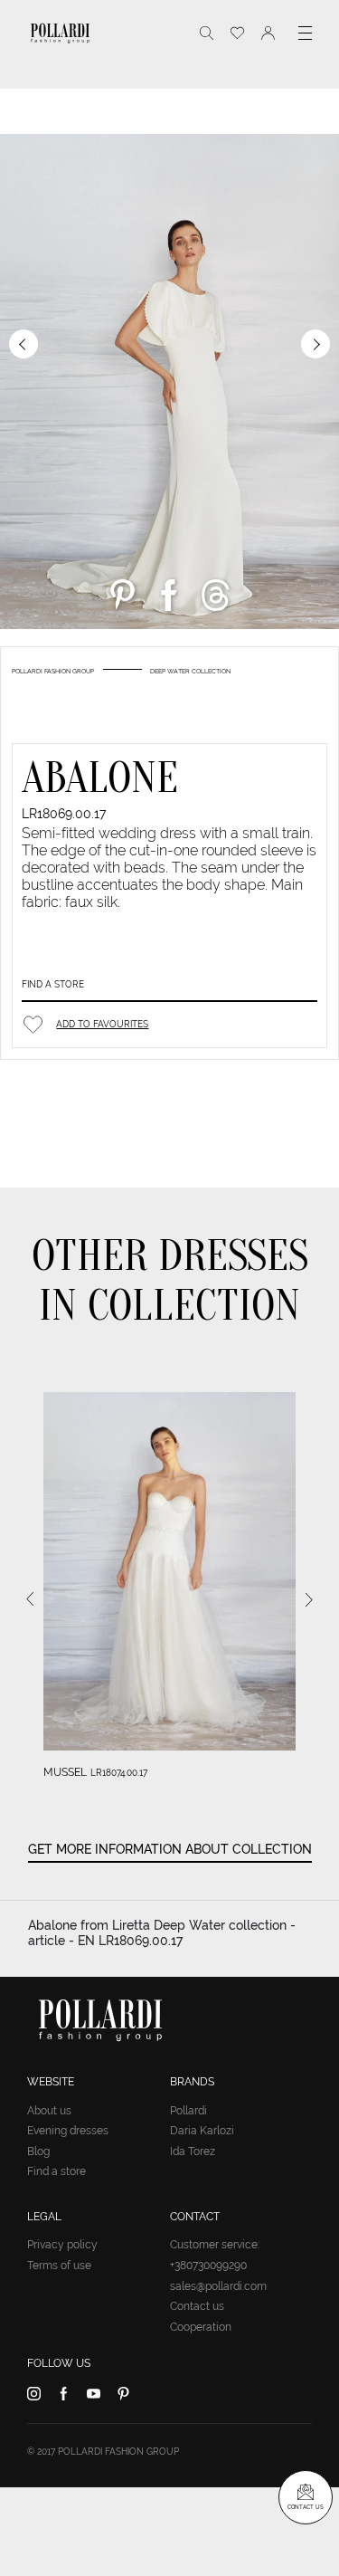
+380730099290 (208, 2266)
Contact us (197, 2306)
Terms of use (59, 2266)
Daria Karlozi (202, 2131)
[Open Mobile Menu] (305, 33)
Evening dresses (68, 2131)
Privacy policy (62, 2245)
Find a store (53, 984)
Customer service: (215, 2245)
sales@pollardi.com (218, 2286)
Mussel (65, 1772)
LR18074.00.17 (119, 1773)
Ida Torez (193, 2151)
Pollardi (188, 2111)
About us (49, 2111)
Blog (38, 2151)
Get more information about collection (170, 1849)
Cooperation (201, 2327)
